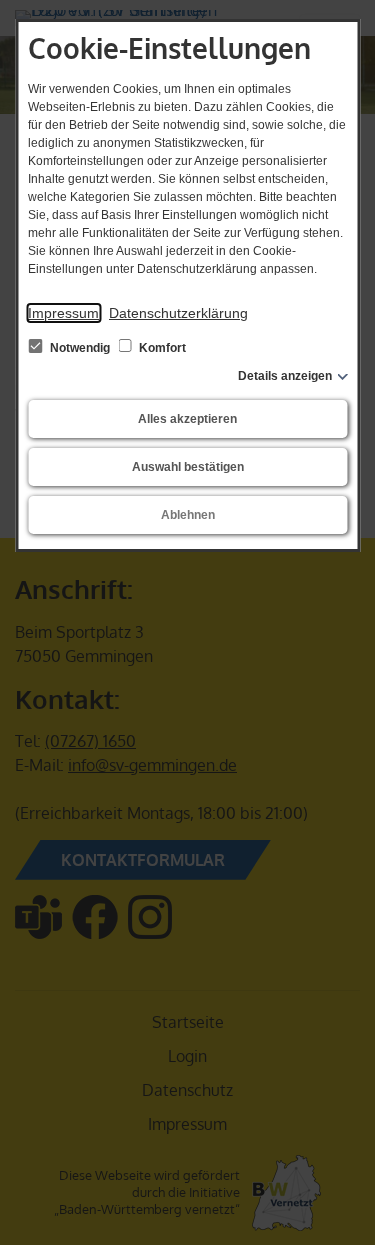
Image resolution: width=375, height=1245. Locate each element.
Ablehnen (188, 515)
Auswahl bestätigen (188, 467)
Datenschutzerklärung (178, 313)
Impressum (63, 313)
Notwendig (80, 348)
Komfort (161, 348)
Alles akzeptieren (187, 419)
